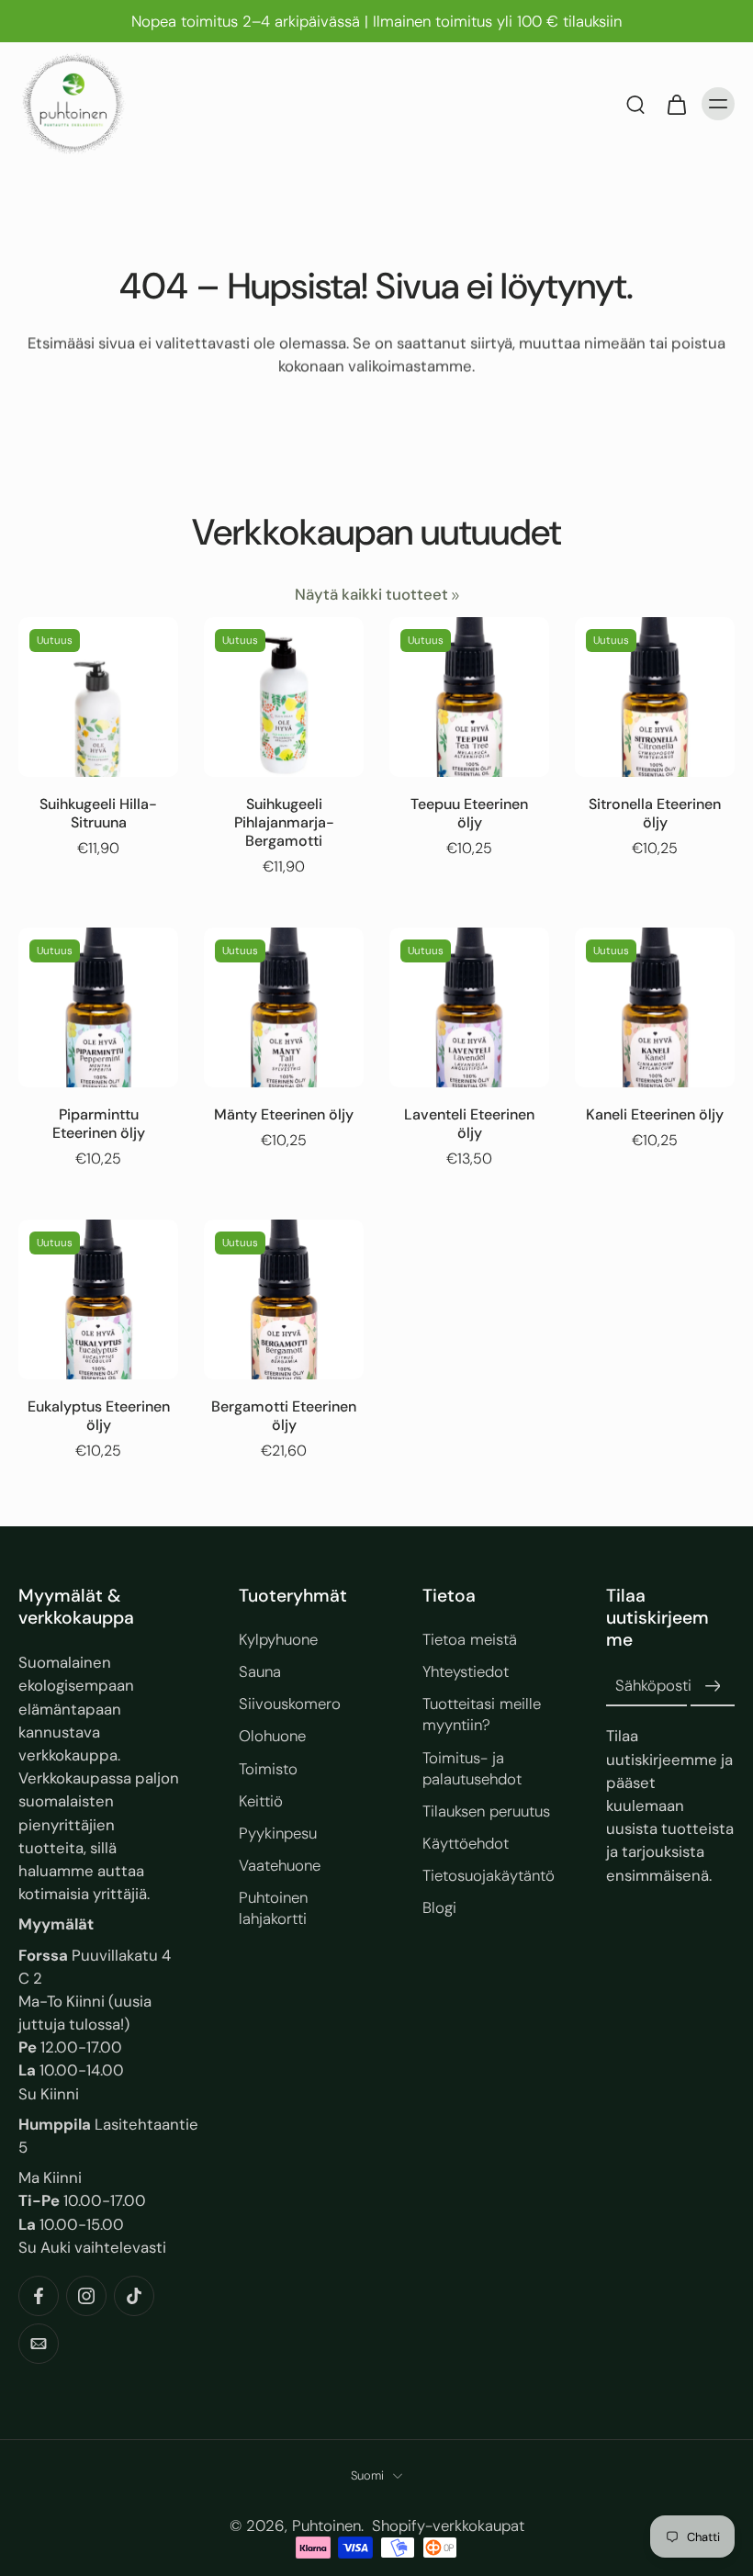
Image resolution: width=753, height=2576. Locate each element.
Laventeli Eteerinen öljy (469, 1124)
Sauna (260, 1671)
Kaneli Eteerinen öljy (655, 1114)
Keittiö (261, 1800)
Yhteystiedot (466, 1671)
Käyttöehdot (466, 1842)
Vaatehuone (280, 1864)
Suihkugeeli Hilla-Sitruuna (98, 813)
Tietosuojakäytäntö (487, 1874)
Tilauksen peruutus (486, 1810)
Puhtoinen (326, 2525)
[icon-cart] (676, 104)
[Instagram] (86, 2296)
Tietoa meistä (470, 1639)
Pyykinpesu (278, 1832)
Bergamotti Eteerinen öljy (284, 1416)
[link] (455, 596)
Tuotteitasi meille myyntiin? (482, 1714)
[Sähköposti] (39, 2344)
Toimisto (268, 1768)
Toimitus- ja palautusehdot (472, 1767)
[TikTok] (134, 2296)
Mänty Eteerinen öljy (284, 1114)
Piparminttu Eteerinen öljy (99, 1124)
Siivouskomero (290, 1704)
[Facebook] (39, 2296)
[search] (635, 104)
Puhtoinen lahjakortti (273, 1907)
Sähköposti (653, 1685)
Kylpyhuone (278, 1639)
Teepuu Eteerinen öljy (469, 813)
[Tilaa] (713, 1686)
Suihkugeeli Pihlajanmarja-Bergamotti (284, 822)
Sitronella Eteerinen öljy (655, 813)
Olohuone (272, 1736)
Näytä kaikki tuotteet (371, 594)
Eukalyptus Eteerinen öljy (99, 1416)
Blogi (439, 1907)
